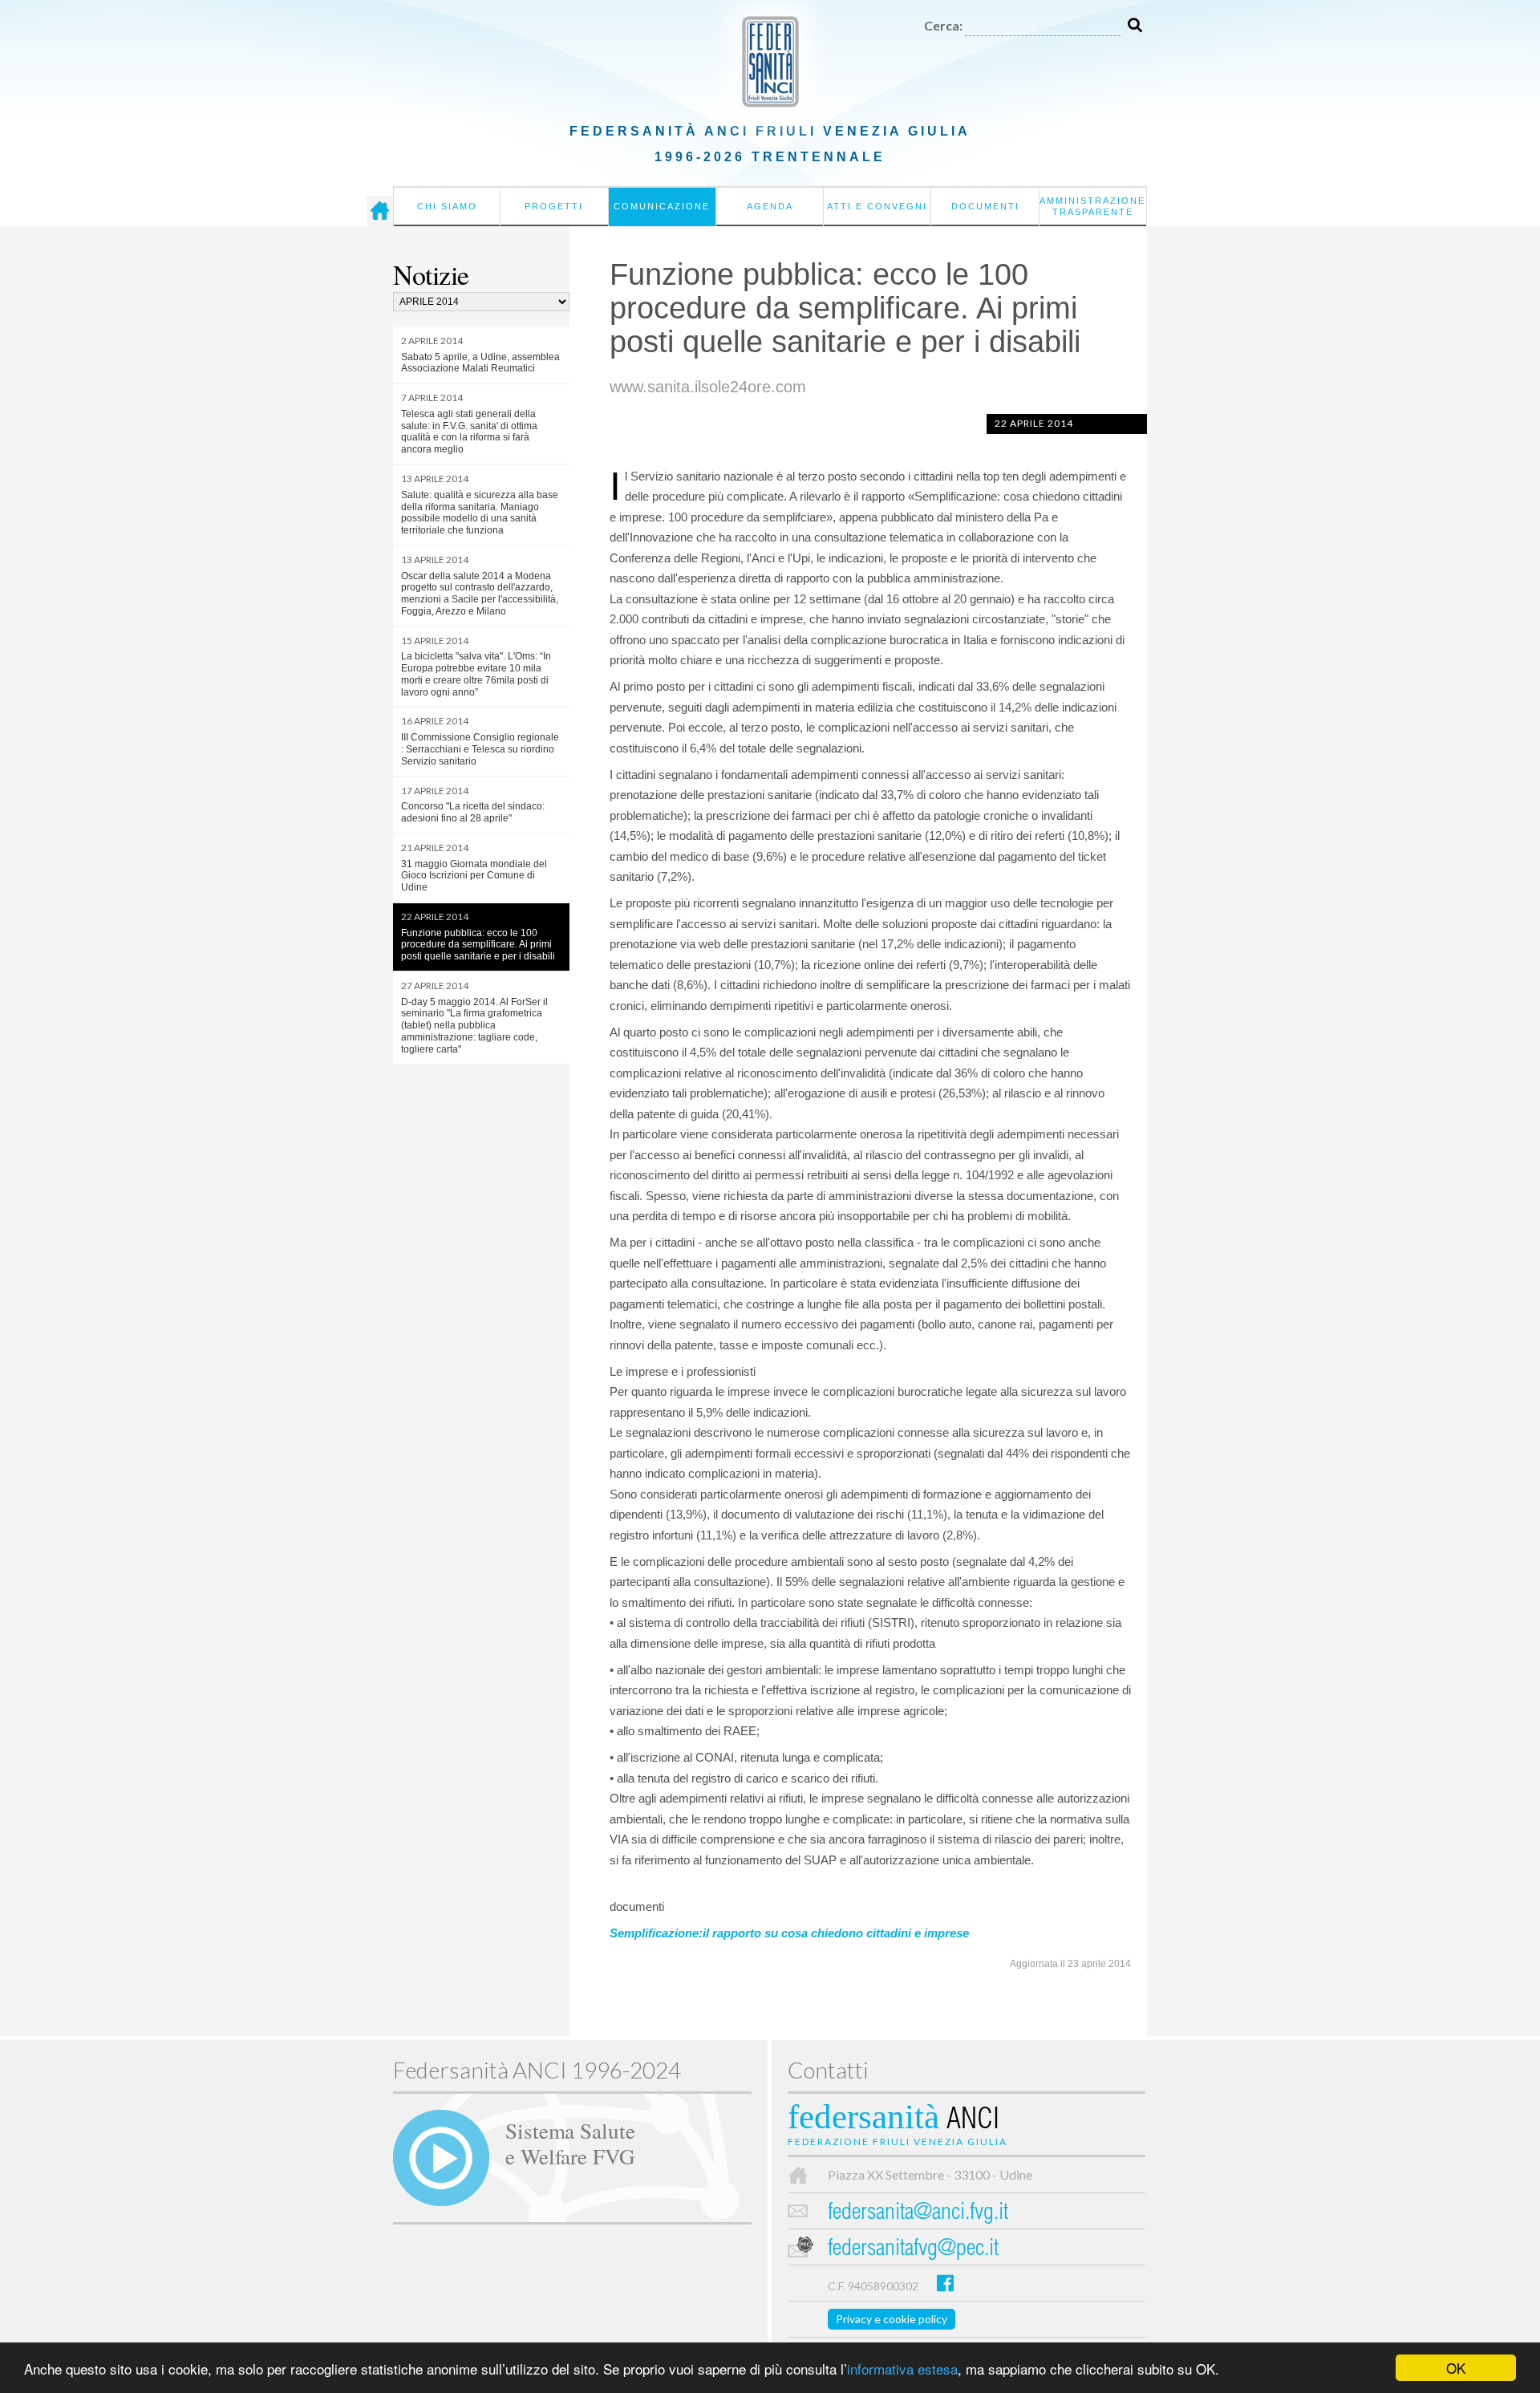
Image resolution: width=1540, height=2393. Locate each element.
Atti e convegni (877, 206)
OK (1456, 2368)
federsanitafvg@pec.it (913, 2250)
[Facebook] (945, 2283)
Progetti (554, 206)
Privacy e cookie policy (892, 2319)
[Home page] (380, 211)
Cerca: (943, 25)
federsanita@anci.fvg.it (918, 2214)
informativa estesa (902, 2369)
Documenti (985, 206)
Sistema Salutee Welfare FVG (570, 2143)
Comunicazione (662, 206)
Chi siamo (447, 206)
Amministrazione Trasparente (1092, 206)
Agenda (770, 206)
